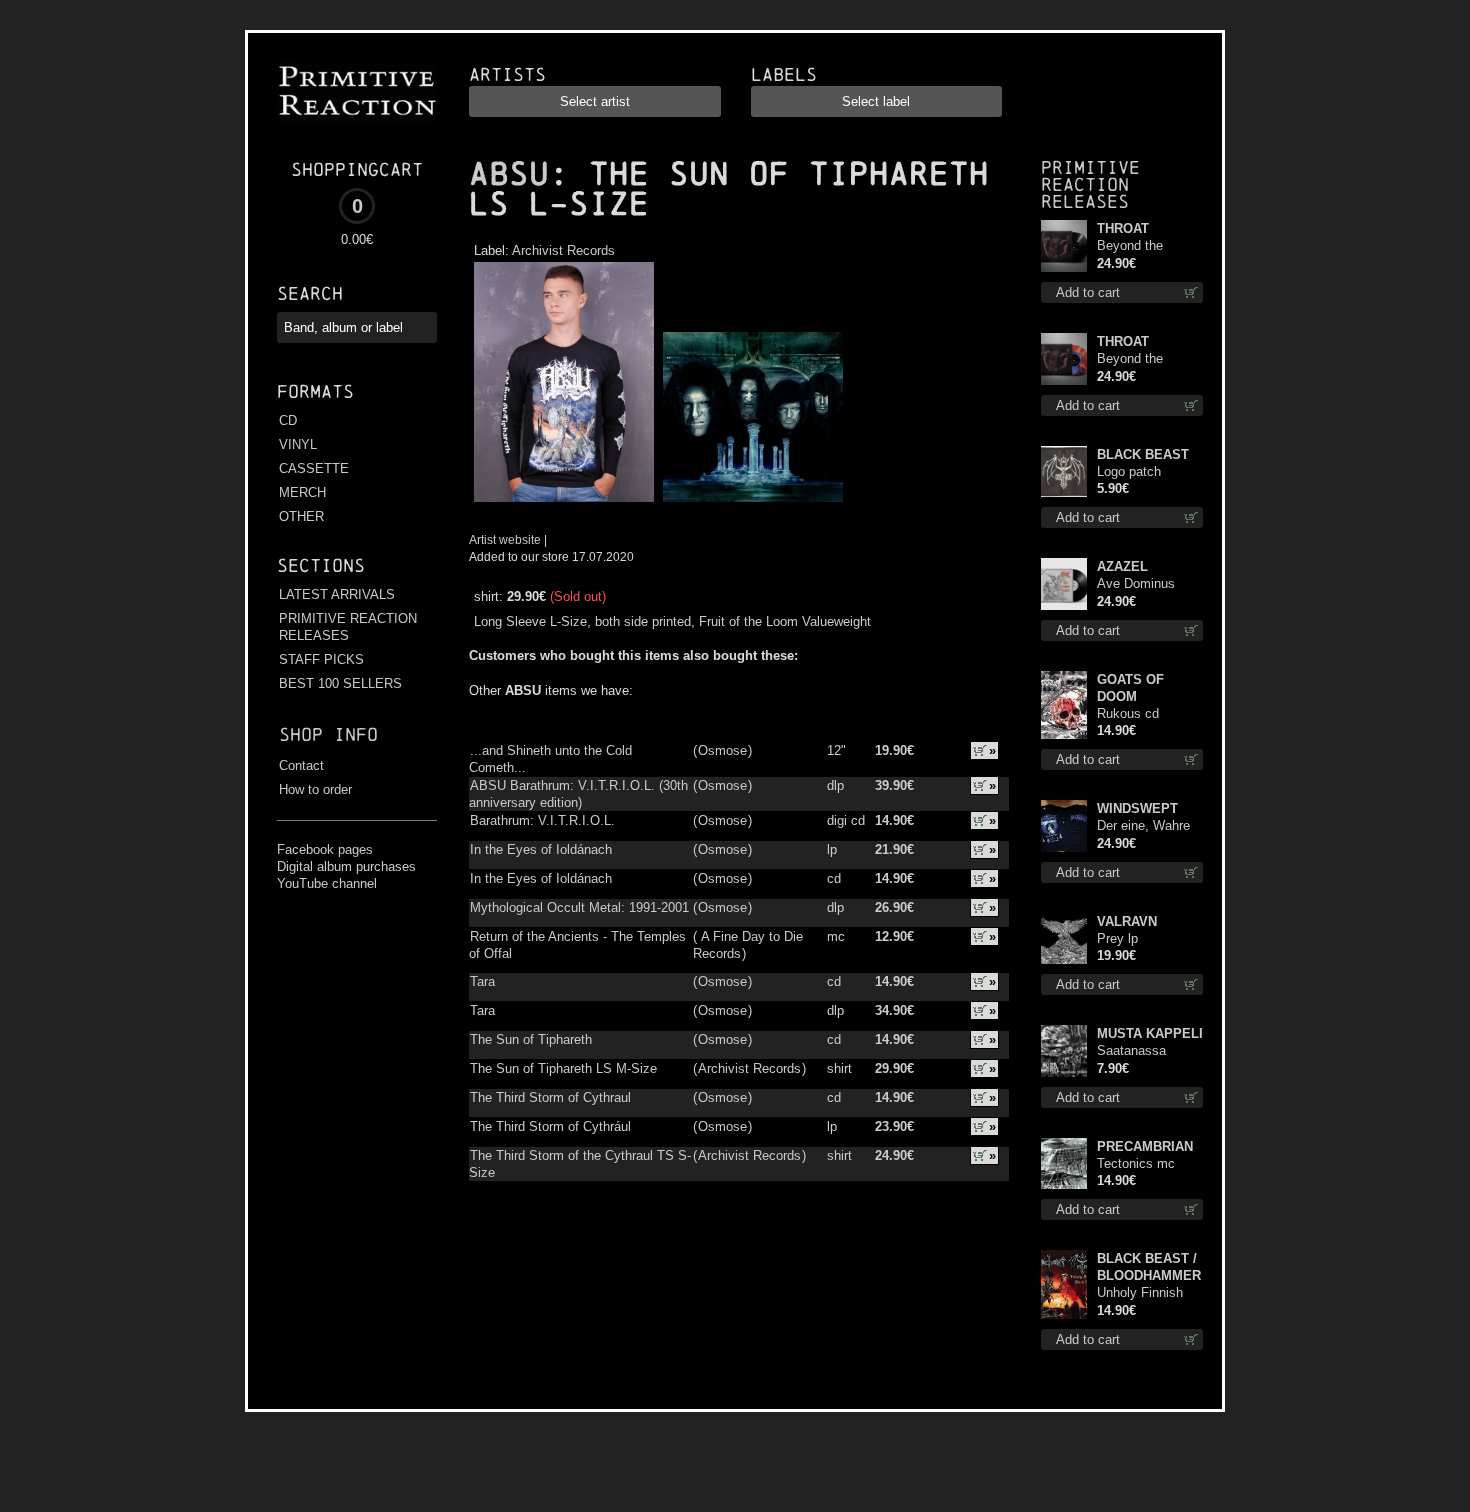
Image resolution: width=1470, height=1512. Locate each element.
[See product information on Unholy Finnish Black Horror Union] (1063, 1284)
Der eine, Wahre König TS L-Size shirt (1144, 826)
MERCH (302, 492)
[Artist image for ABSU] (750, 502)
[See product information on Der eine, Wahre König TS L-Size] (1063, 826)
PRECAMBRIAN (1145, 1146)
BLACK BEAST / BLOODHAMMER (1149, 1267)
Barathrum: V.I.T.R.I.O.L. (542, 820)
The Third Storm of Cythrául (550, 1126)
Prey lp (1117, 938)
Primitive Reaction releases (1090, 184)
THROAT (1123, 228)
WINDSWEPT (1137, 808)
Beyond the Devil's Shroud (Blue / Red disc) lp (1145, 359)
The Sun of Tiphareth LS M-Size (563, 1068)
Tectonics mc (1136, 1163)
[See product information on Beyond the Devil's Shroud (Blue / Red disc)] (1063, 359)
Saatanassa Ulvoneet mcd (1137, 1051)
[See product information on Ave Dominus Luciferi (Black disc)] (1063, 584)
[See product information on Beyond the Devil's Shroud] (1063, 246)
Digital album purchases (346, 866)
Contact (301, 765)
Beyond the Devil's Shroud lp (1145, 246)
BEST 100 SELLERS (340, 683)
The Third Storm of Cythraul (550, 1097)
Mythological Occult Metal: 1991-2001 (579, 907)
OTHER (301, 516)
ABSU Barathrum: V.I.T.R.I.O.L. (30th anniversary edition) (578, 794)
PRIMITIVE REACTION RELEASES (348, 627)
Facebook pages (325, 849)
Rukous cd (1128, 713)
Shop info (328, 734)
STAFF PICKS (321, 659)
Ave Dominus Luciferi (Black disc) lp (1138, 584)
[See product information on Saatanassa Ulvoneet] (1063, 1051)
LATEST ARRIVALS (337, 594)
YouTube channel (327, 883)
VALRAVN (1127, 921)
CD (288, 420)
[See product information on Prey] (1063, 938)
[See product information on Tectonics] (1063, 1163)
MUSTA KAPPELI (1150, 1033)
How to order (315, 789)
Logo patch (1129, 471)
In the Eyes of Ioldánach (541, 849)
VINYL (298, 444)
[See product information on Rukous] (1063, 705)
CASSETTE (314, 468)
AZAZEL (1122, 566)
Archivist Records (563, 250)
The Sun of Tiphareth (531, 1039)
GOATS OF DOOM (1130, 688)
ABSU (509, 174)
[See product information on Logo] (1063, 471)
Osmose (722, 750)
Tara (482, 981)
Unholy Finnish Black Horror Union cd (1140, 1293)
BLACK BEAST (1143, 454)
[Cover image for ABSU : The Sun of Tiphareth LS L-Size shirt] (563, 502)
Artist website (505, 539)
